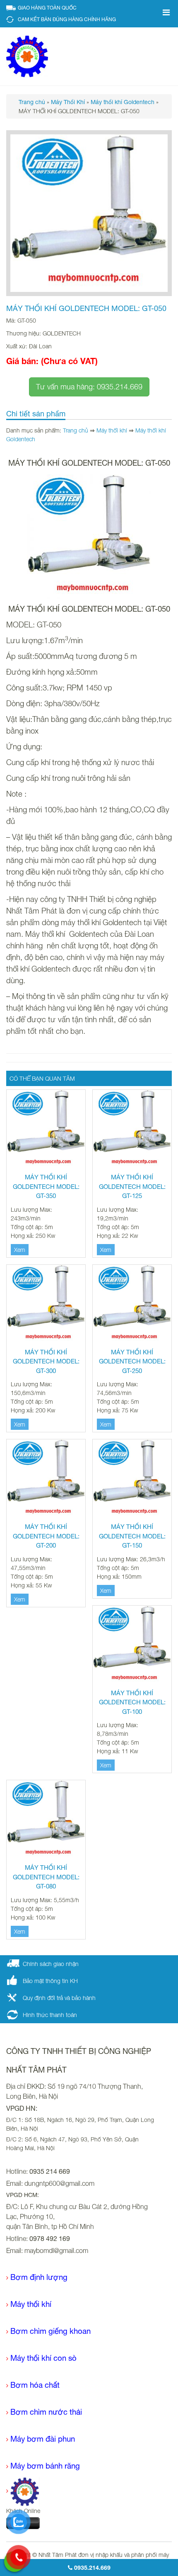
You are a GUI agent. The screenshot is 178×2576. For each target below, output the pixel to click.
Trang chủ (76, 430)
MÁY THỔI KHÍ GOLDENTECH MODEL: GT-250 (132, 1361)
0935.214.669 (91, 2567)
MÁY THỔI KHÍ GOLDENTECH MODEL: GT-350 (46, 1186)
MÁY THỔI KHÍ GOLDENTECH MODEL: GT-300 (46, 1361)
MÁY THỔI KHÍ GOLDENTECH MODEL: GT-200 (46, 1536)
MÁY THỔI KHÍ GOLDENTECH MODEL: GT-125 (132, 1186)
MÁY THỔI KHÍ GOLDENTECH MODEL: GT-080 (46, 1877)
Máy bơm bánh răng (45, 2466)
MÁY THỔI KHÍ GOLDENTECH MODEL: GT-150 (132, 1536)
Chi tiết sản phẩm (36, 414)
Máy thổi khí (112, 430)
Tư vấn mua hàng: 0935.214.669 (89, 387)
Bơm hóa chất (35, 2385)
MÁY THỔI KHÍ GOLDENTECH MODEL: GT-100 (132, 1702)
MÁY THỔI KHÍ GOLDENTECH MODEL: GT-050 (86, 308)
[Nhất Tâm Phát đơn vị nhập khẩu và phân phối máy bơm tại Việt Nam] (27, 56)
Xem (20, 1250)
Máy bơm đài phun (43, 2439)
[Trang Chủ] (23, 2491)
